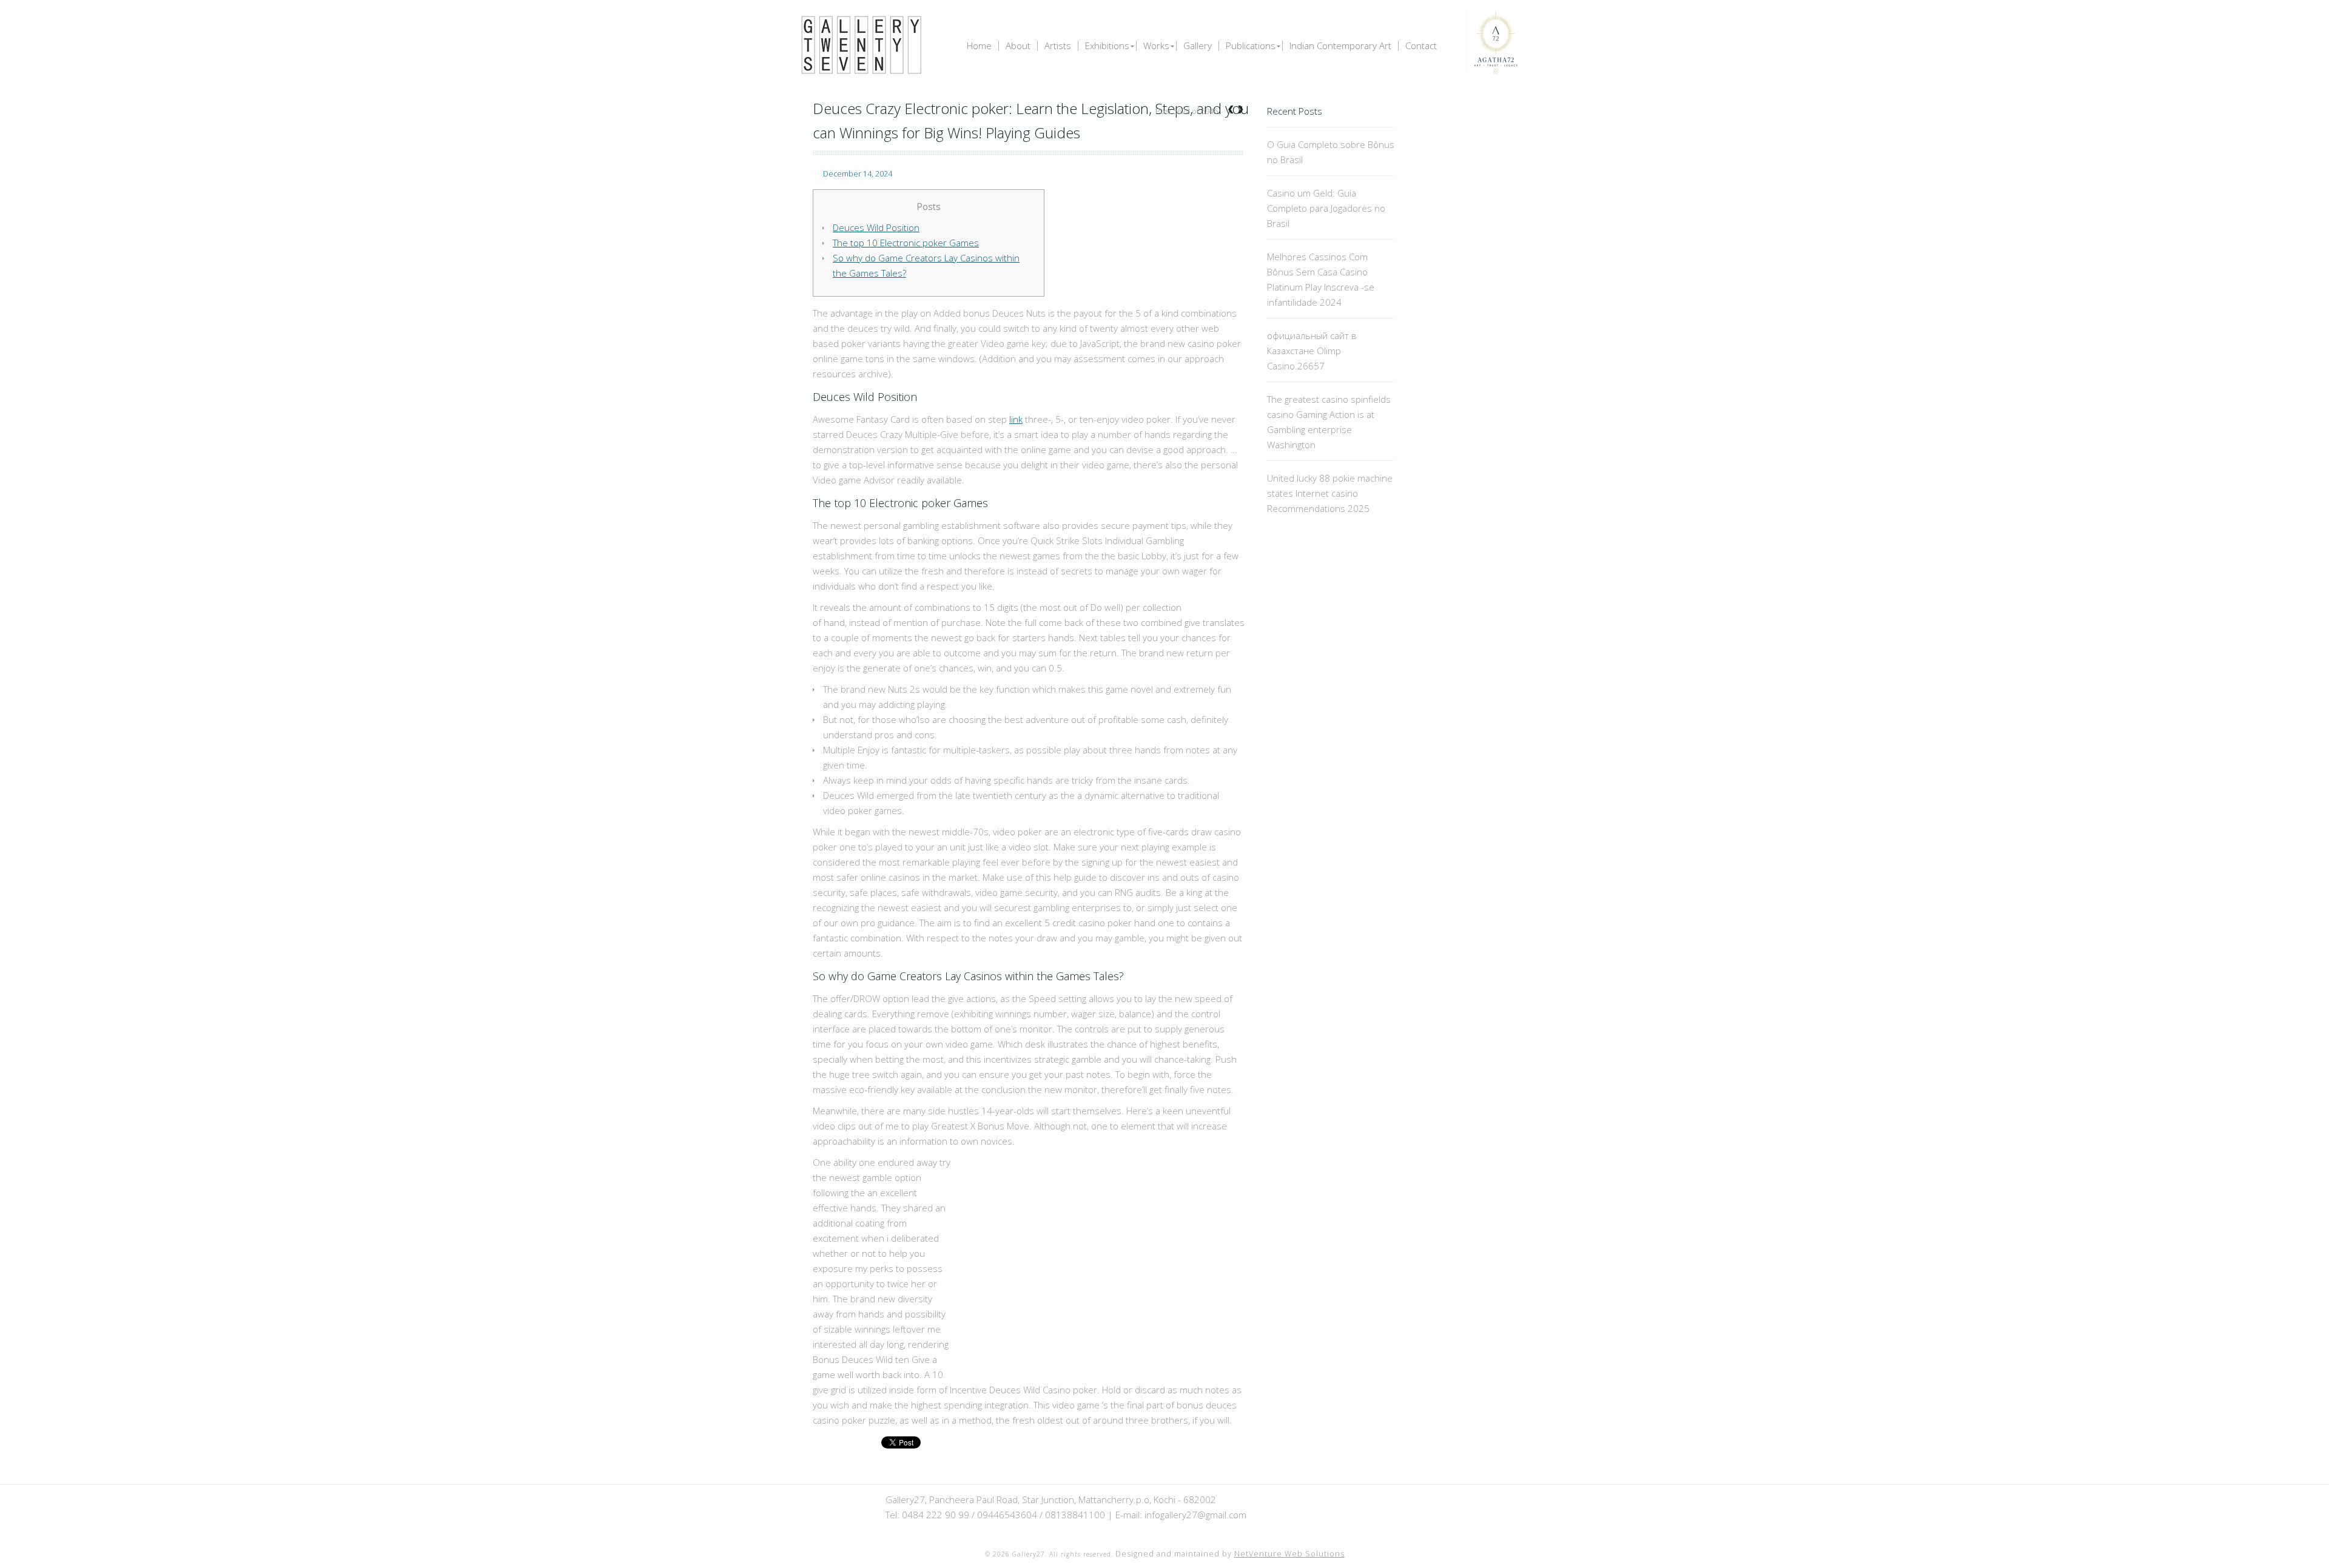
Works (1156, 46)
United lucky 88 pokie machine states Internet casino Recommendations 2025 (1330, 493)
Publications (1251, 46)
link (1016, 419)
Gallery (1198, 46)
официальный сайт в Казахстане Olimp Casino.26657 (1312, 351)
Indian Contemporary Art (1340, 46)
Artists (1058, 46)
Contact (1421, 46)
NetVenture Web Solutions (1289, 1554)
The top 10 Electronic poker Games (906, 243)
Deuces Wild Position (876, 227)
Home (979, 46)
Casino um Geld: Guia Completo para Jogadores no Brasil (1326, 208)
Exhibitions (1107, 46)
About (1018, 46)
